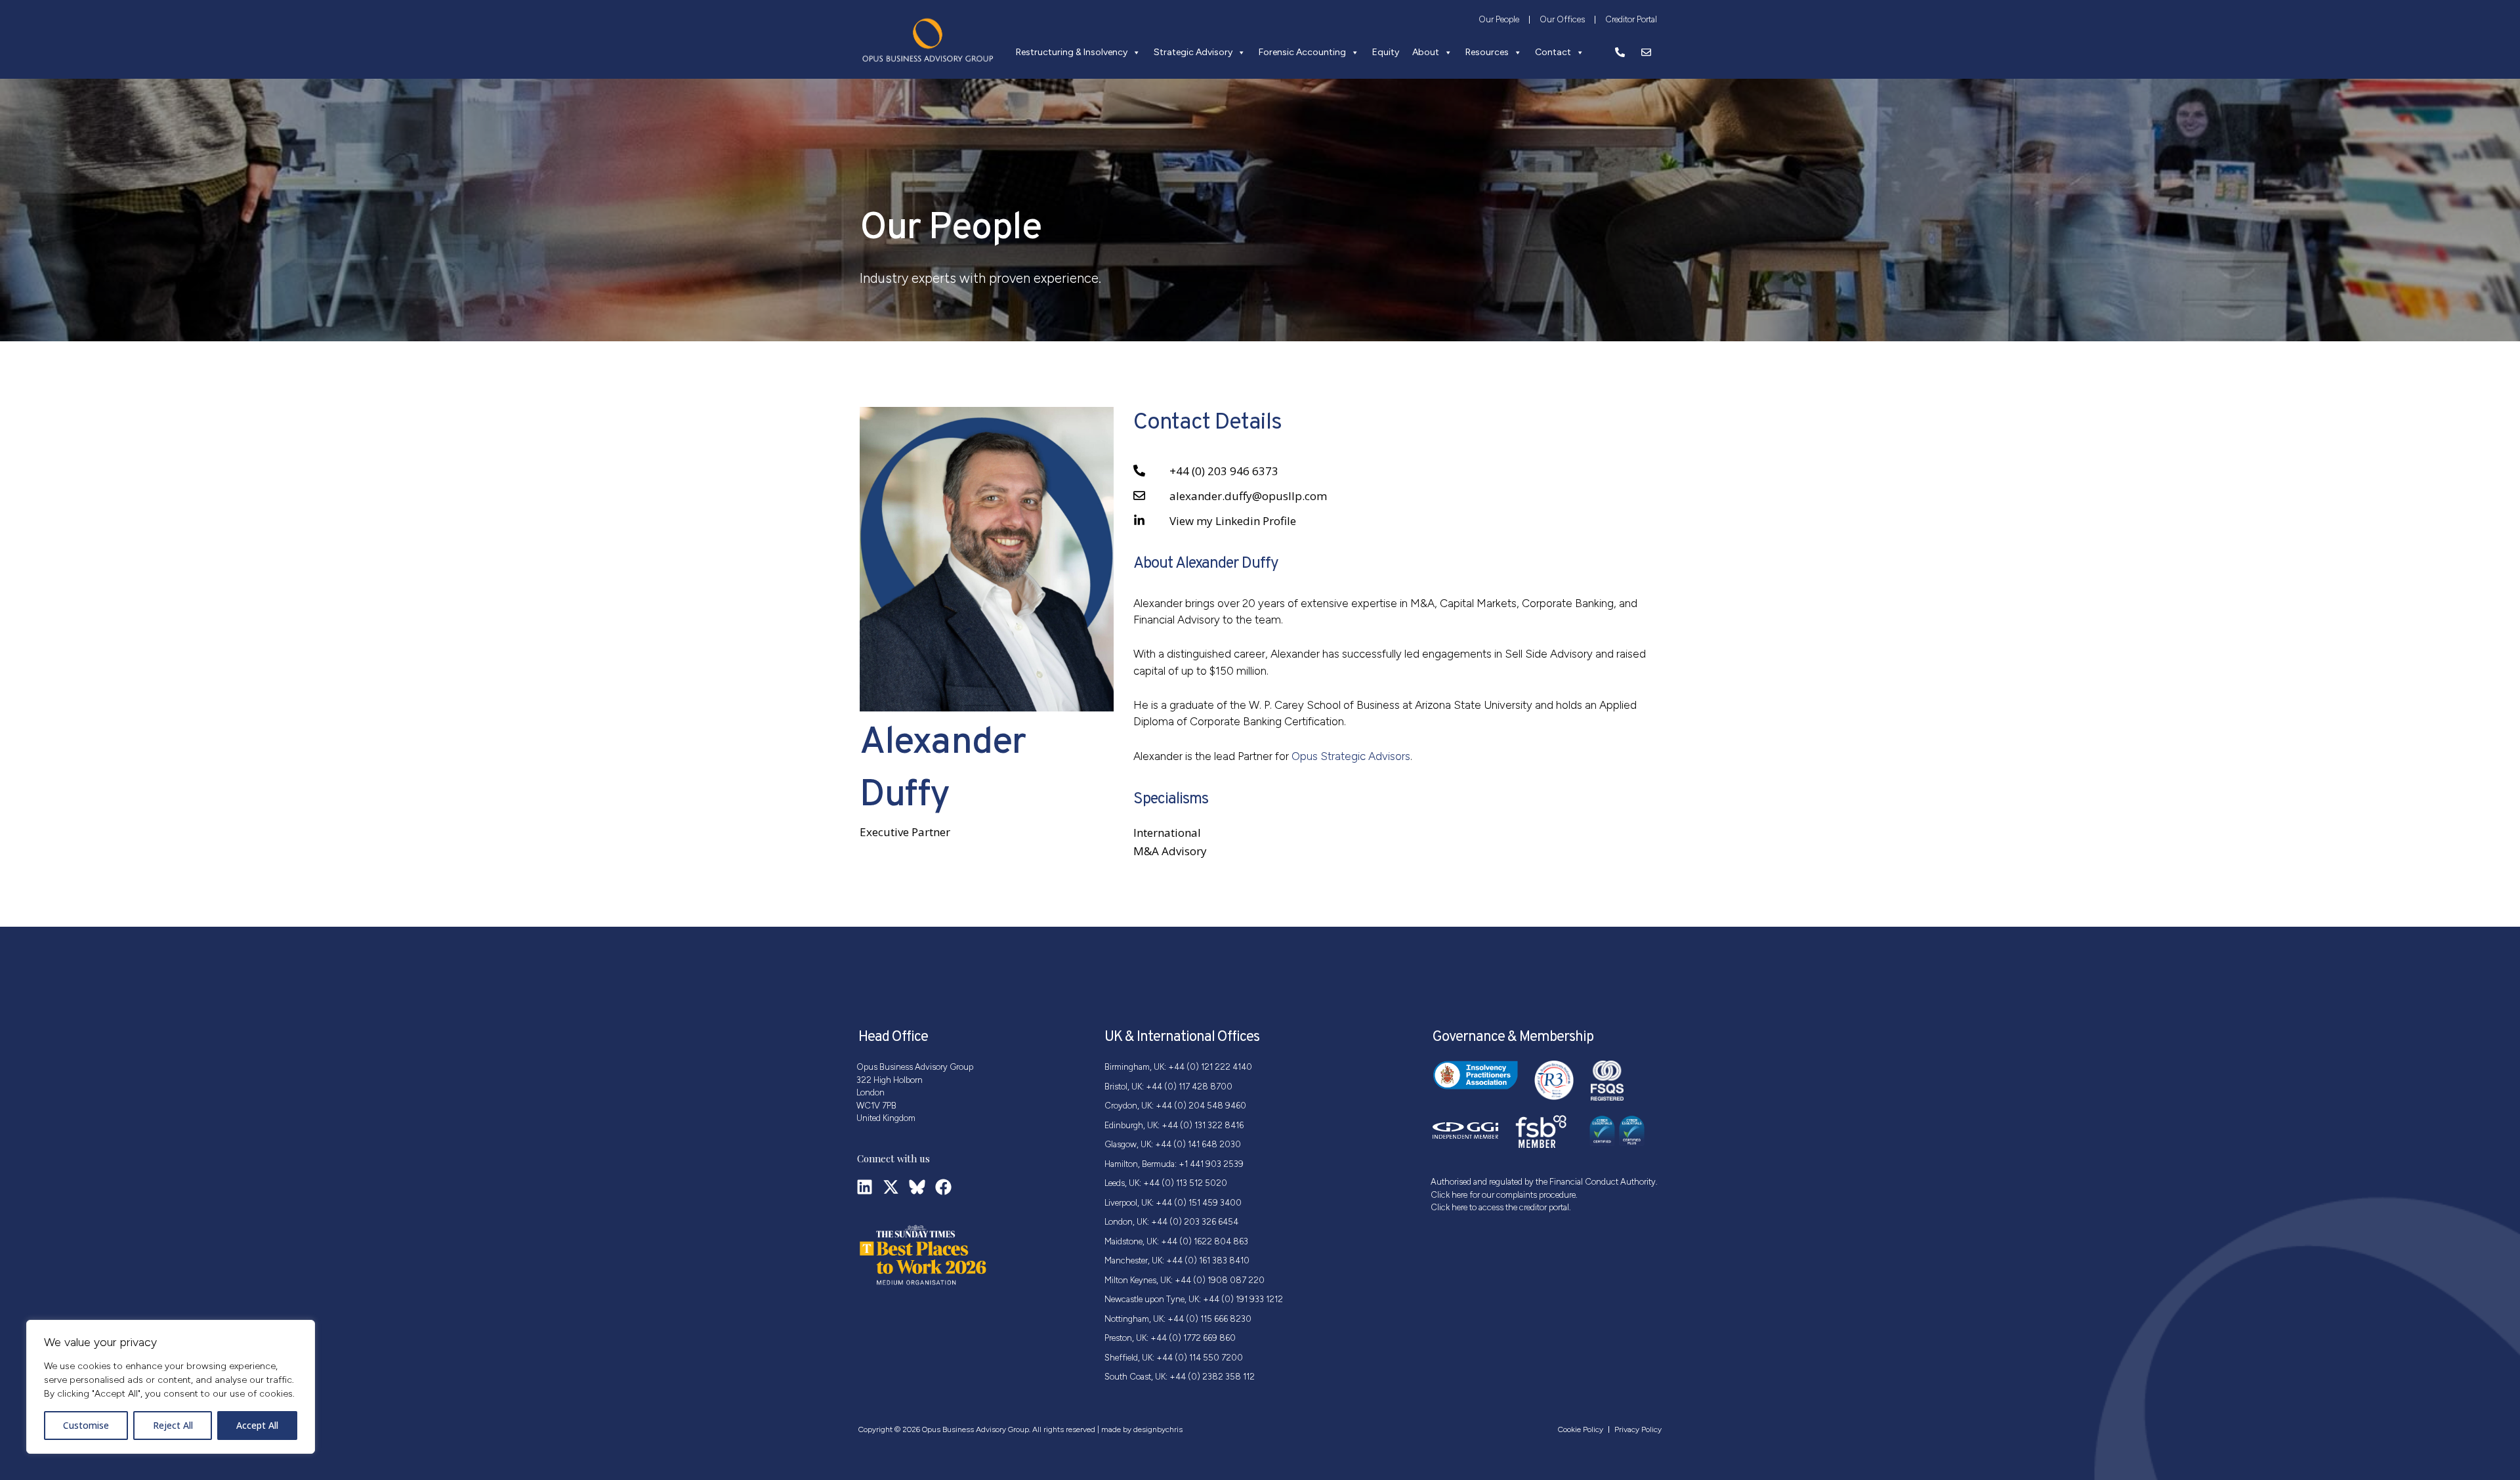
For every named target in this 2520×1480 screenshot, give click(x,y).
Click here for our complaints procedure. (1504, 1195)
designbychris (1158, 1429)
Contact (1553, 52)
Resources (1487, 52)
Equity (1386, 52)
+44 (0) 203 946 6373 (1224, 471)
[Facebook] (943, 1187)
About (1426, 52)
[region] (171, 1387)
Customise (86, 1425)
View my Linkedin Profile (1233, 521)
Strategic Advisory (1193, 52)
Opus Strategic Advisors (1351, 756)
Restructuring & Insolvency (1072, 52)
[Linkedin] (865, 1187)
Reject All (173, 1425)
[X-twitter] (891, 1187)
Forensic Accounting (1302, 52)
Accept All (257, 1425)
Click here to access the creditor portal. (1501, 1207)
